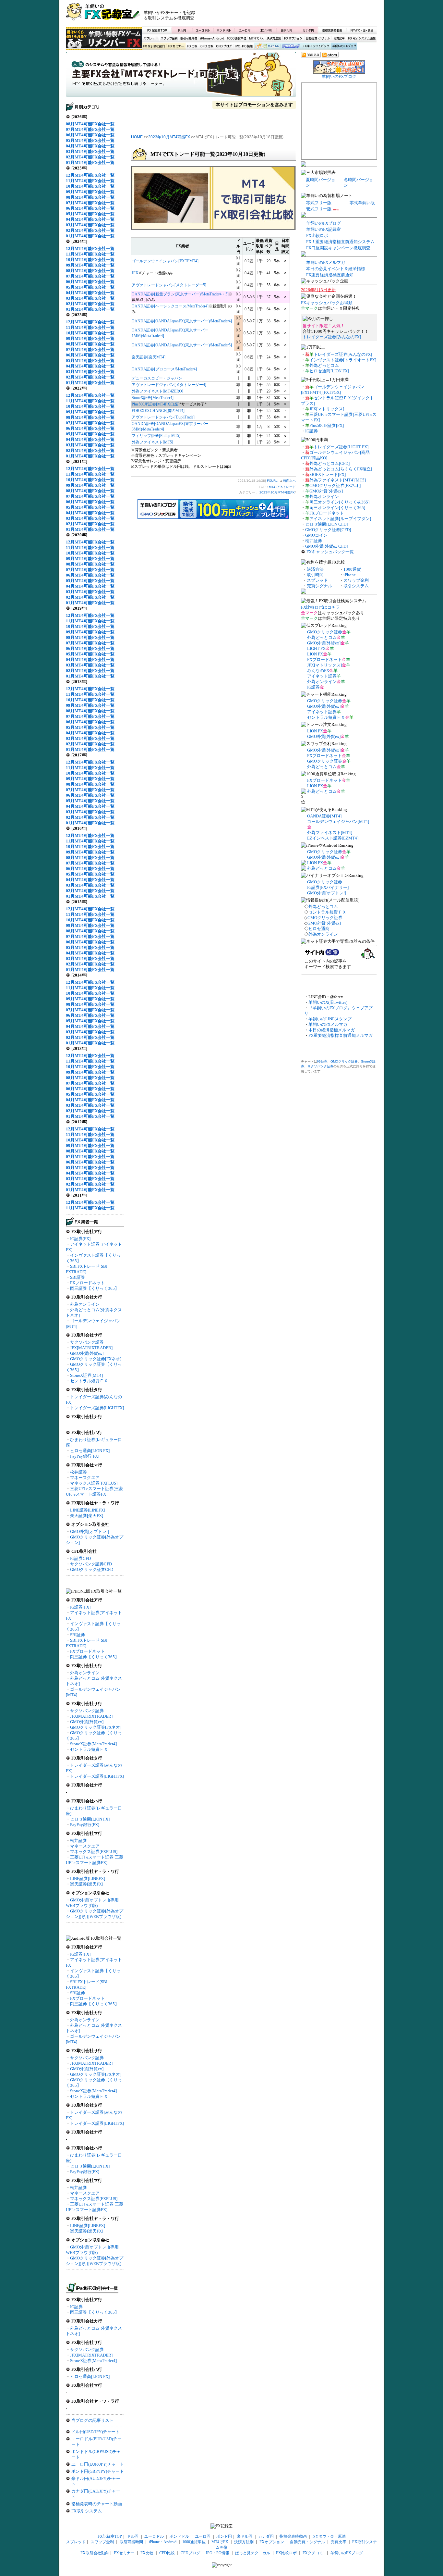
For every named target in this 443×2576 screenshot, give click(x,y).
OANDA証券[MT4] (324, 816)
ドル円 (182, 30)
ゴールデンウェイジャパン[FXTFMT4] (165, 261)
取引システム (356, 586)
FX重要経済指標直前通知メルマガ (341, 1035)
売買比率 (339, 38)
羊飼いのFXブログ (344, 46)
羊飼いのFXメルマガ (326, 262)
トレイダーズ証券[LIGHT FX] (341, 447)
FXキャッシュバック (316, 46)
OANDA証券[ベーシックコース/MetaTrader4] (170, 306)
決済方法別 (274, 38)
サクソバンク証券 (87, 1342)
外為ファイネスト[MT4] (330, 833)
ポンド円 (266, 30)
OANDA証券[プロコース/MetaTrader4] (164, 369)
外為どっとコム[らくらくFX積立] (341, 469)
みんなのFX (318, 671)
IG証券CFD (80, 1558)
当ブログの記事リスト (92, 2420)
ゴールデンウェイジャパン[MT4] (338, 821)
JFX (135, 273)
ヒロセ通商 (319, 929)
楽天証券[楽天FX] (87, 1516)
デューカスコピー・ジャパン (157, 378)
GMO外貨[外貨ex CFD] (326, 546)
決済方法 (315, 569)
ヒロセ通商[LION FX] (90, 1451)
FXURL (272, 481)
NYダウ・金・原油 (362, 30)
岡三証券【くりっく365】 (95, 1288)
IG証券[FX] (80, 1239)
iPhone (350, 575)
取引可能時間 (189, 38)
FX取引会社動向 (154, 46)
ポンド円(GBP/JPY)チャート (98, 2471)
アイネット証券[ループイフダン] (340, 519)
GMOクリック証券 (325, 632)
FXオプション (293, 38)
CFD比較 (206, 46)
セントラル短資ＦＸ (89, 1381)
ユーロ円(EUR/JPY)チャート (98, 2464)
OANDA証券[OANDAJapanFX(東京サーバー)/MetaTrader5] (182, 345)
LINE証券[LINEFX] (88, 1510)
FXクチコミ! (314, 2553)
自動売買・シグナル (317, 38)
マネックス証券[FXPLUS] (94, 1483)
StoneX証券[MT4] (86, 1375)
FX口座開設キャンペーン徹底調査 (338, 248)
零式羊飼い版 (362, 203)
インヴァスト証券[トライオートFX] (343, 360)
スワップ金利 (169, 38)
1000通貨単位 (237, 38)
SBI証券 (78, 1277)
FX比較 (192, 46)
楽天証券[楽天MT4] (149, 357)
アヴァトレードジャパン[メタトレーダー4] (169, 385)
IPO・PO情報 (243, 46)
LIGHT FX (316, 648)
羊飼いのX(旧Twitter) (328, 1002)
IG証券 (76, 2307)
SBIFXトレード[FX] (328, 474)
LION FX (315, 654)
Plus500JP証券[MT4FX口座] (156, 404)
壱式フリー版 (319, 209)
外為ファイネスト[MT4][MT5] (338, 480)
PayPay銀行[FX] (85, 1456)
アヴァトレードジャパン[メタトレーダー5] (169, 285)
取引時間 (315, 575)
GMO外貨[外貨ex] (87, 1353)
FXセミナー (176, 46)
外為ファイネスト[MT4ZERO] (157, 391)
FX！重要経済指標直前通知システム (340, 242)
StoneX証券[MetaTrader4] (93, 1744)
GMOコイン (316, 535)
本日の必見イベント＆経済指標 (336, 269)
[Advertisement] (300, 15)
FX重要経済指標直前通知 (330, 275)
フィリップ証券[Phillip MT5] (156, 436)
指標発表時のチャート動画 (97, 2504)
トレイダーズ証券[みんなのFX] (332, 337)
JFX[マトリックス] (327, 409)
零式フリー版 (319, 203)
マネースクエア (85, 1478)
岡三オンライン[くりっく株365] (339, 502)
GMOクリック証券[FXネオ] (96, 1359)
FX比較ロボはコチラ (320, 607)
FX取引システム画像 (362, 38)
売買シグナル (319, 586)
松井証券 (78, 1472)
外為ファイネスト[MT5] (152, 442)
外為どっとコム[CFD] (329, 463)
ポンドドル (224, 30)
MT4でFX (257, 38)
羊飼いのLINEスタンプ (330, 1019)
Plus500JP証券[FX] (327, 425)
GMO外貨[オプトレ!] (90, 1531)
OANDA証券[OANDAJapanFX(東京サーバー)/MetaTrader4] (182, 321)
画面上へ (289, 481)
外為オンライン (85, 1304)
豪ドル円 (287, 30)
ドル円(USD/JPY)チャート (96, 2432)
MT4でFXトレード (181, 76)
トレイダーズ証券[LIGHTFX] (97, 1408)
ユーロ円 (245, 30)
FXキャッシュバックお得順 (327, 303)
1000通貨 (352, 569)
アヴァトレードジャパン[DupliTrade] (163, 417)
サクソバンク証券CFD (91, 1564)
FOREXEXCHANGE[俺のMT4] (158, 411)
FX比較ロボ (291, 46)
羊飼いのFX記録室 (323, 229)
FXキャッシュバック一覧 (330, 552)
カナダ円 (307, 30)
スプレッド (150, 38)
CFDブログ (224, 46)
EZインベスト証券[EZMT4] (333, 838)
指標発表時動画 (332, 30)
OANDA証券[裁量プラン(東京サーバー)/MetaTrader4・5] (180, 294)
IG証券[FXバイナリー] (328, 887)
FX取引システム (87, 2511)
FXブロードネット (87, 1283)
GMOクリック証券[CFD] (328, 530)
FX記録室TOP (157, 30)
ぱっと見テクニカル (266, 46)
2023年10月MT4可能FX (169, 137)
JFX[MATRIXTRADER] (91, 1348)
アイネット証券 (322, 676)
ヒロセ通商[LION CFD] (326, 524)
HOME (137, 137)
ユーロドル (203, 30)
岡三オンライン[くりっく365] (337, 508)
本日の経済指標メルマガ (332, 1030)
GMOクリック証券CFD (92, 1569)
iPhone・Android (213, 38)
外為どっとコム (324, 365)
